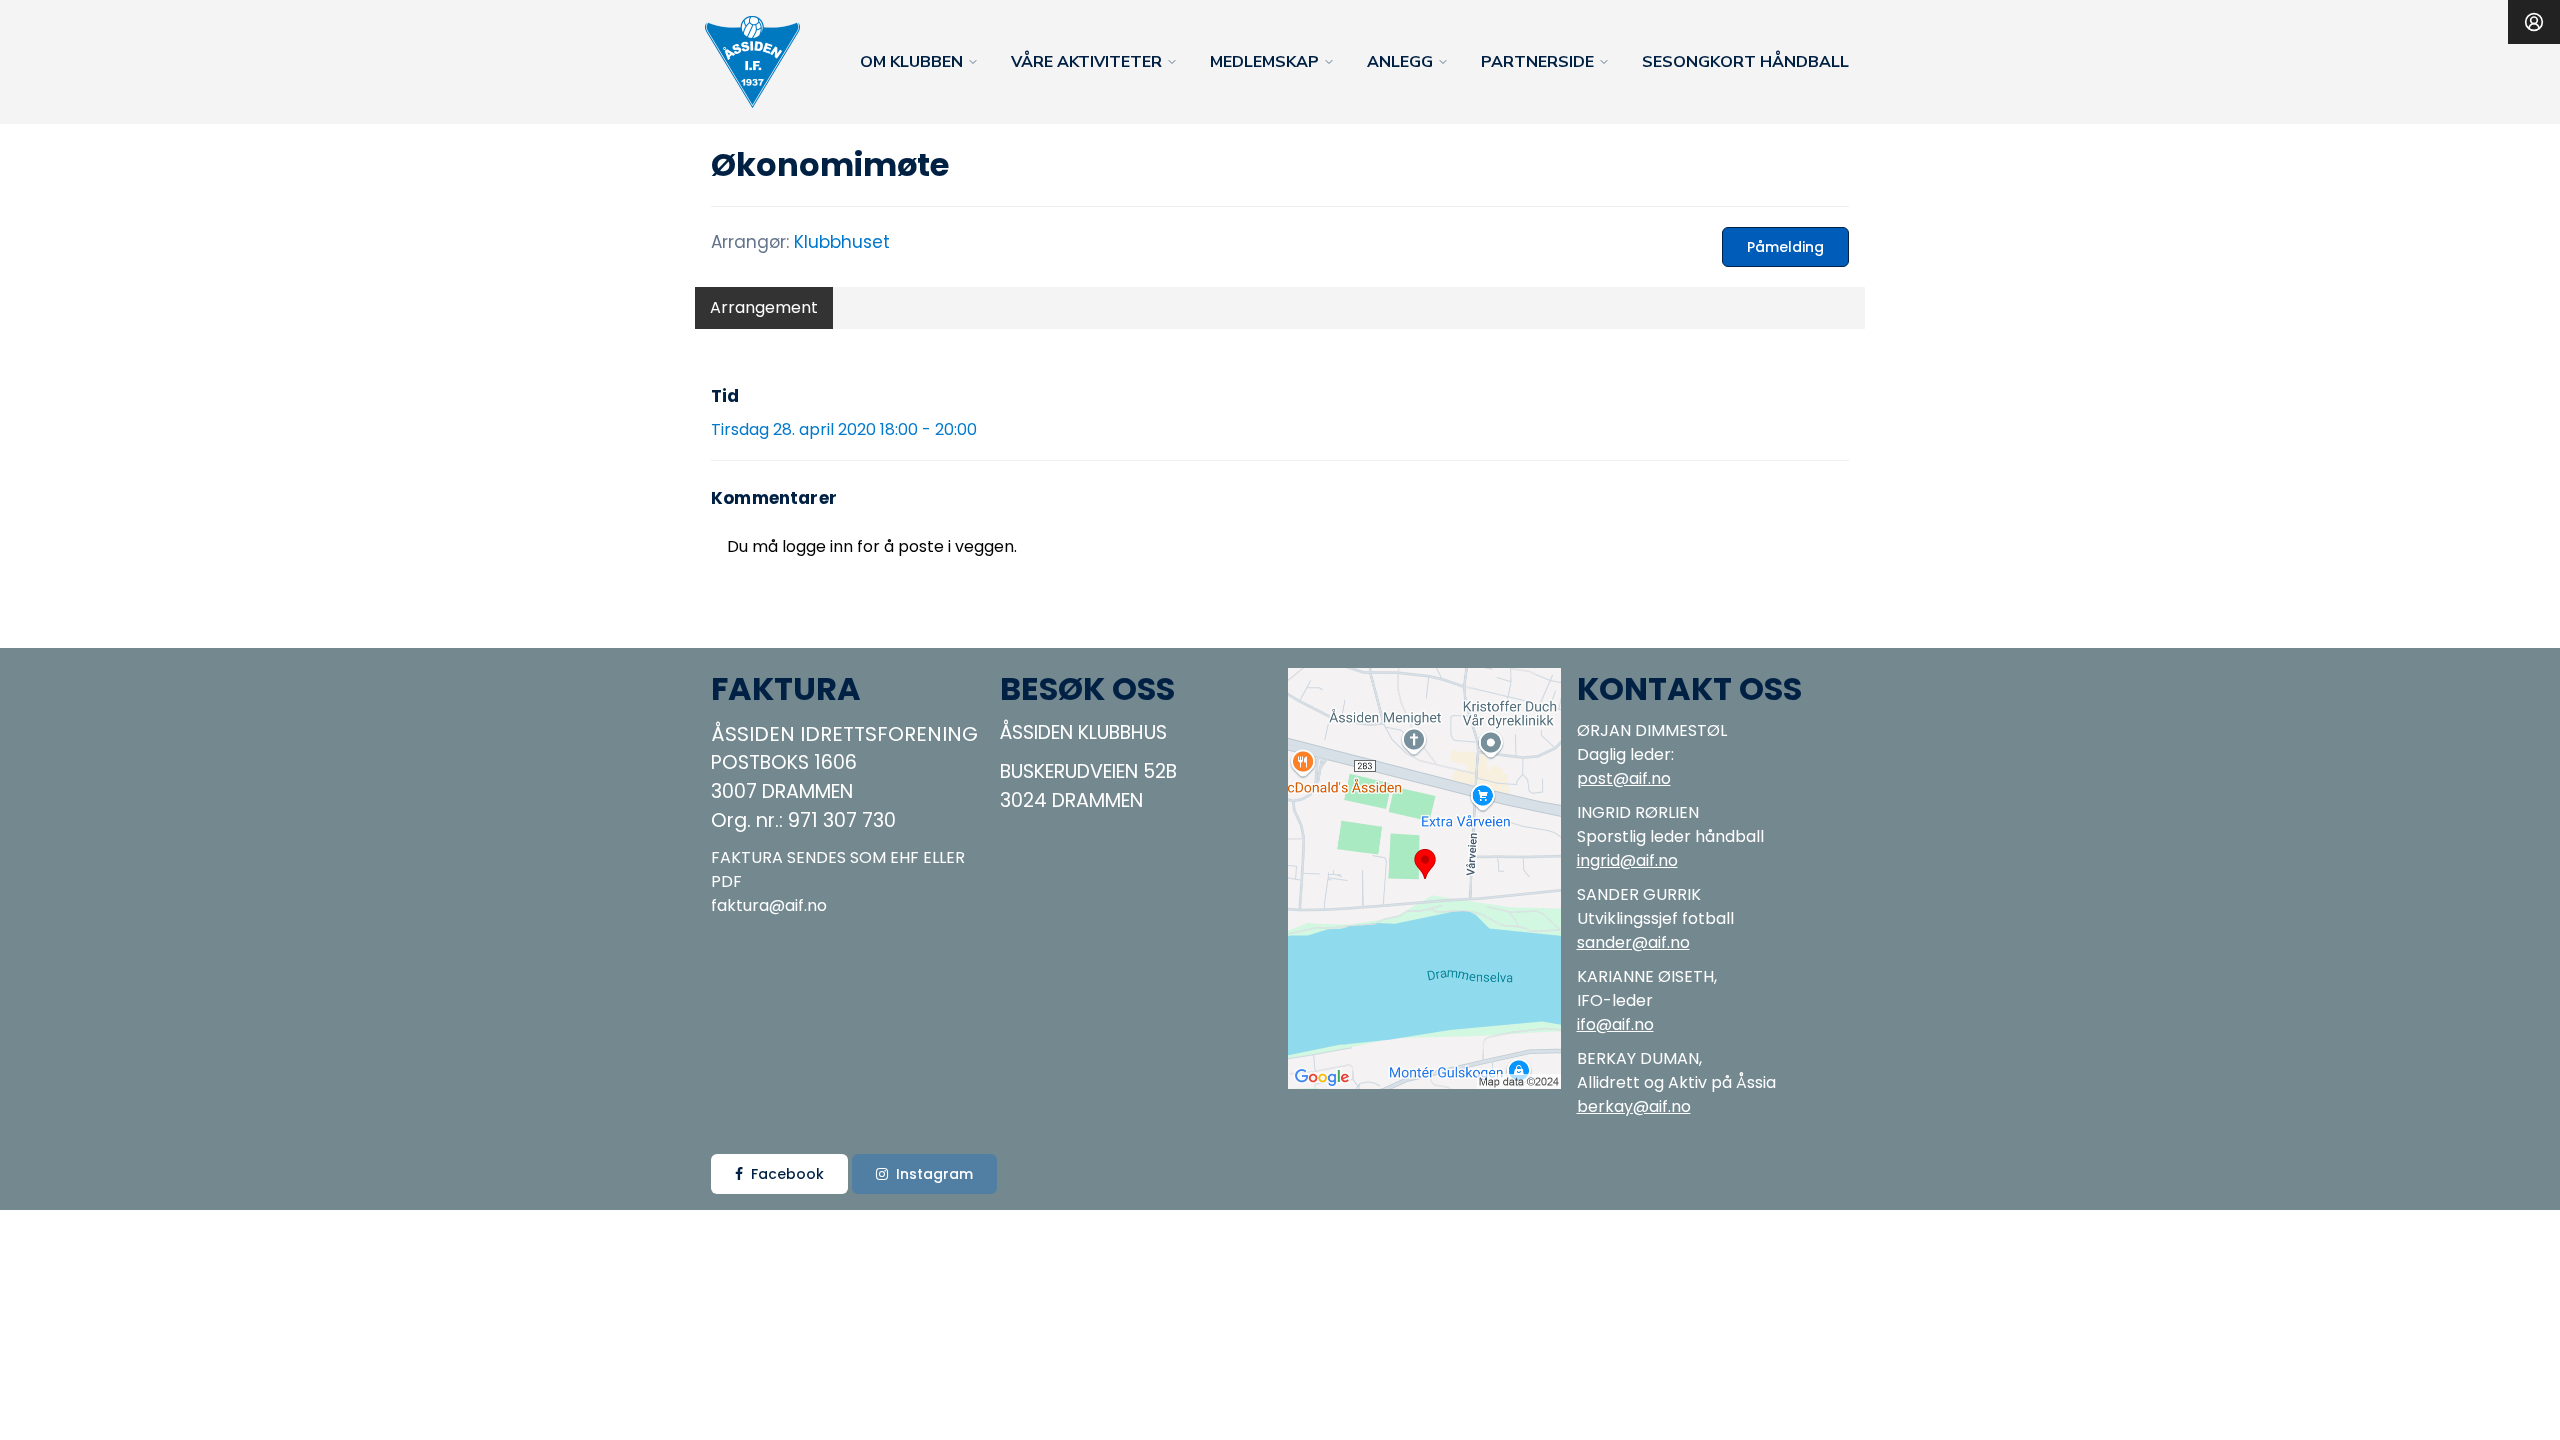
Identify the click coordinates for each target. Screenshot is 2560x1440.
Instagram (934, 1174)
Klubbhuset (842, 242)
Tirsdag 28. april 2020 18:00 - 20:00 (844, 429)
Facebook (787, 1174)
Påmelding (1785, 247)
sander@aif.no (1633, 942)
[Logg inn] (2534, 22)
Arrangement (764, 307)
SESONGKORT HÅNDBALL (1745, 62)
